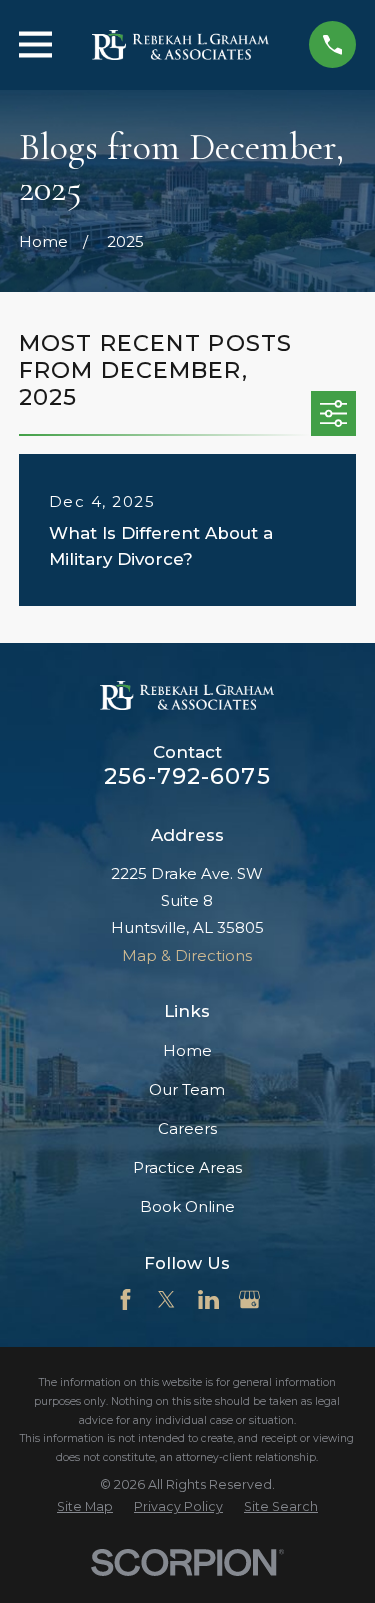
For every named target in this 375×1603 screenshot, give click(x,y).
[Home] (181, 45)
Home (187, 1050)
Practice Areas (187, 1167)
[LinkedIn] (208, 1299)
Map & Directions (187, 955)
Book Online (187, 1206)
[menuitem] (85, 1507)
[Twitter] (166, 1299)
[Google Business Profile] (249, 1299)
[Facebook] (125, 1299)
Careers (187, 1128)
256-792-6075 (187, 776)
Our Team (187, 1089)
